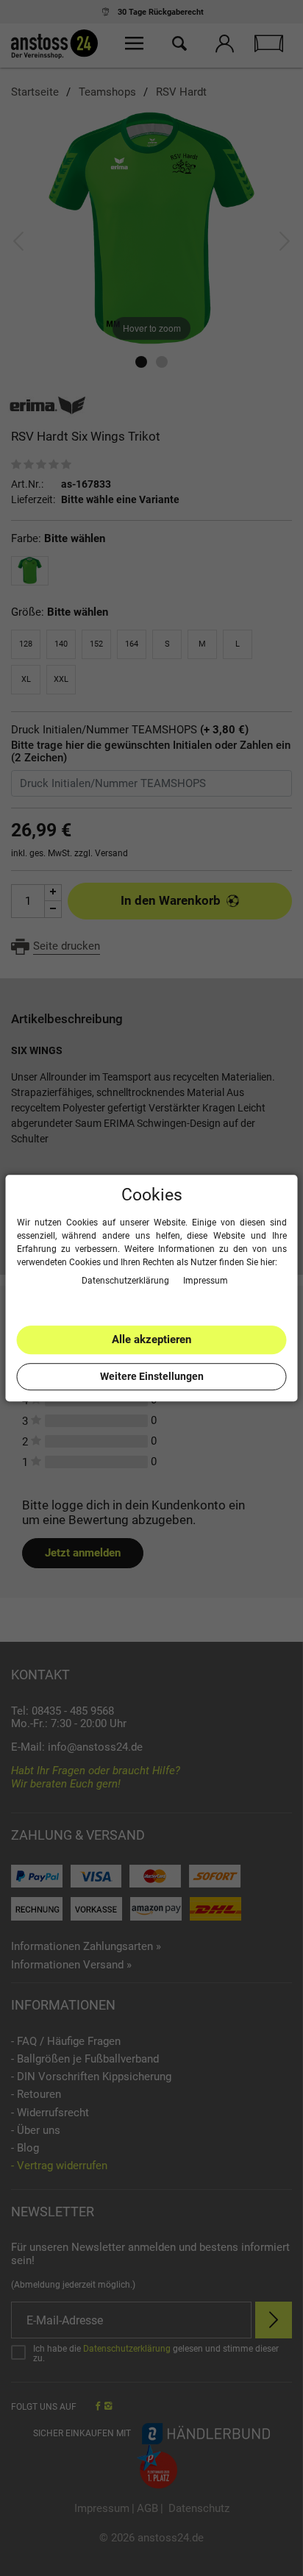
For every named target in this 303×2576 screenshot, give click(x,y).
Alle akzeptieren (151, 1339)
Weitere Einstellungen (152, 1376)
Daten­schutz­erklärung (126, 1281)
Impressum (206, 1281)
